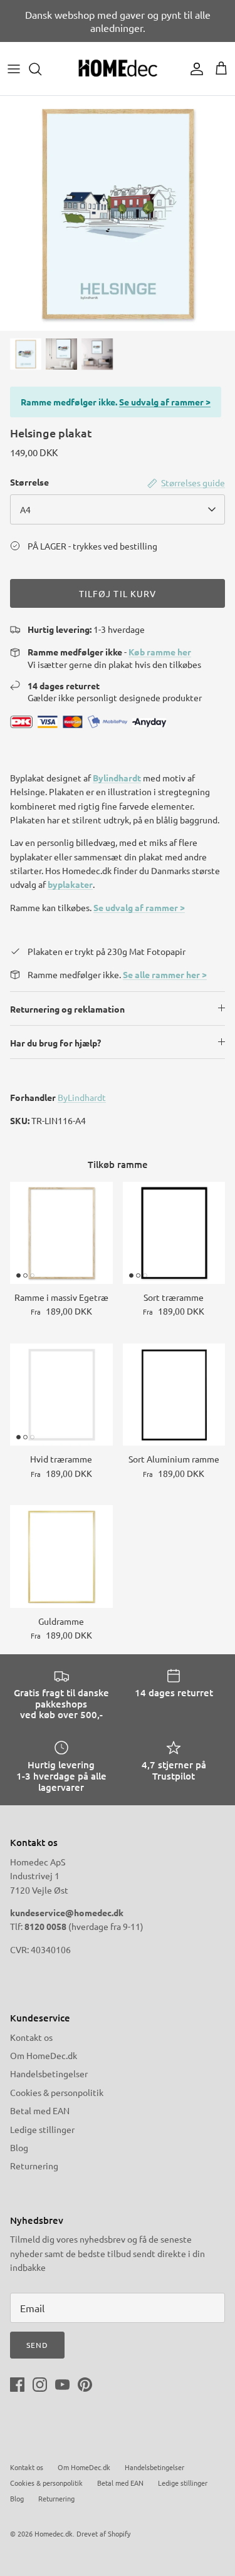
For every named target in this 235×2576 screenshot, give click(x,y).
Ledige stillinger (42, 2129)
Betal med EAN (40, 2110)
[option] (118, 213)
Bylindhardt (117, 778)
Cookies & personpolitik (57, 2092)
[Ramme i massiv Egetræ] (61, 1233)
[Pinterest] (85, 2385)
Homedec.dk (54, 2533)
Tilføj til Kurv (118, 593)
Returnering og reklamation (67, 1009)
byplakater (70, 884)
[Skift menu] (14, 69)
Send (37, 2345)
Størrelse (29, 482)
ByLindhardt (82, 1097)
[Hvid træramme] (61, 1395)
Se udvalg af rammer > (165, 402)
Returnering (34, 2166)
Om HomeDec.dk (44, 2055)
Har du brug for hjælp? (55, 1043)
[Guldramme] (61, 1557)
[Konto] (194, 69)
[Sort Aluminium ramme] (174, 1395)
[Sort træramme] (174, 1233)
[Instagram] (40, 2385)
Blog (19, 2147)
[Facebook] (17, 2385)
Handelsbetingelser (49, 2073)
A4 (25, 509)
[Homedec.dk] (118, 69)
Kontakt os (31, 2037)
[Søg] (41, 69)
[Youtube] (62, 2385)
